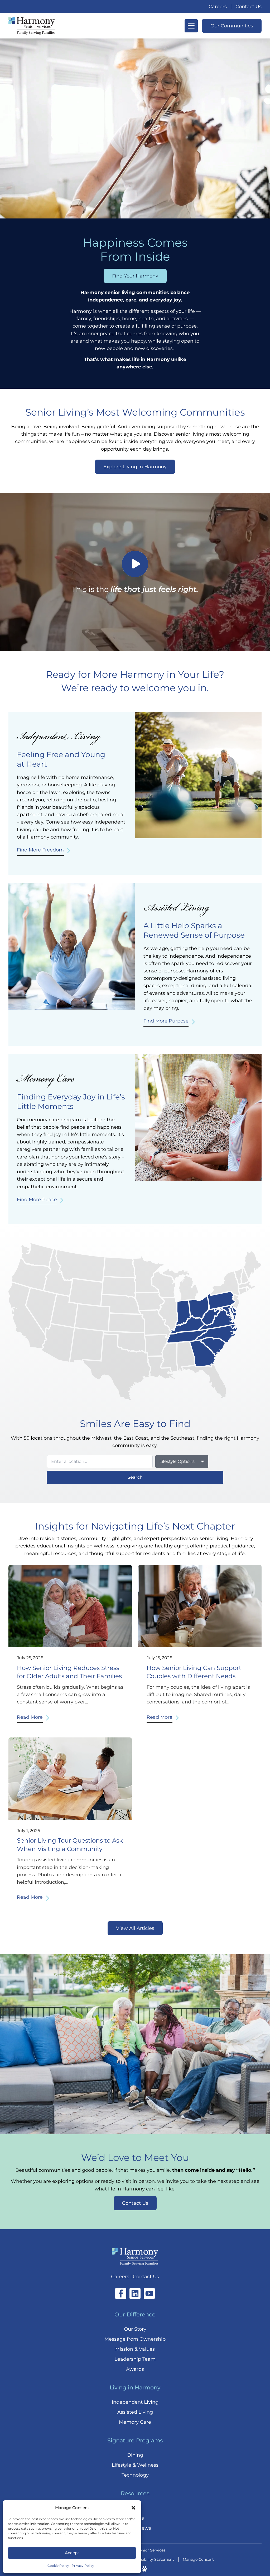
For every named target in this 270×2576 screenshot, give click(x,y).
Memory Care (135, 2422)
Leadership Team (135, 2359)
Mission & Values (135, 2349)
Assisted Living (135, 2412)
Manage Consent (198, 2559)
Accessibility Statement (152, 2559)
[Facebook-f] (121, 2293)
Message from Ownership (135, 2339)
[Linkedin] (135, 2293)
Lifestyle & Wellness (135, 2465)
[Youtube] (149, 2293)
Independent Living (135, 2402)
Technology (135, 2475)
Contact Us (249, 7)
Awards (135, 2369)
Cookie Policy (58, 2566)
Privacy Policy (83, 2566)
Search (135, 1477)
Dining (135, 2455)
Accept (72, 2553)
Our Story (135, 2329)
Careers (218, 7)
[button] (133, 2508)
